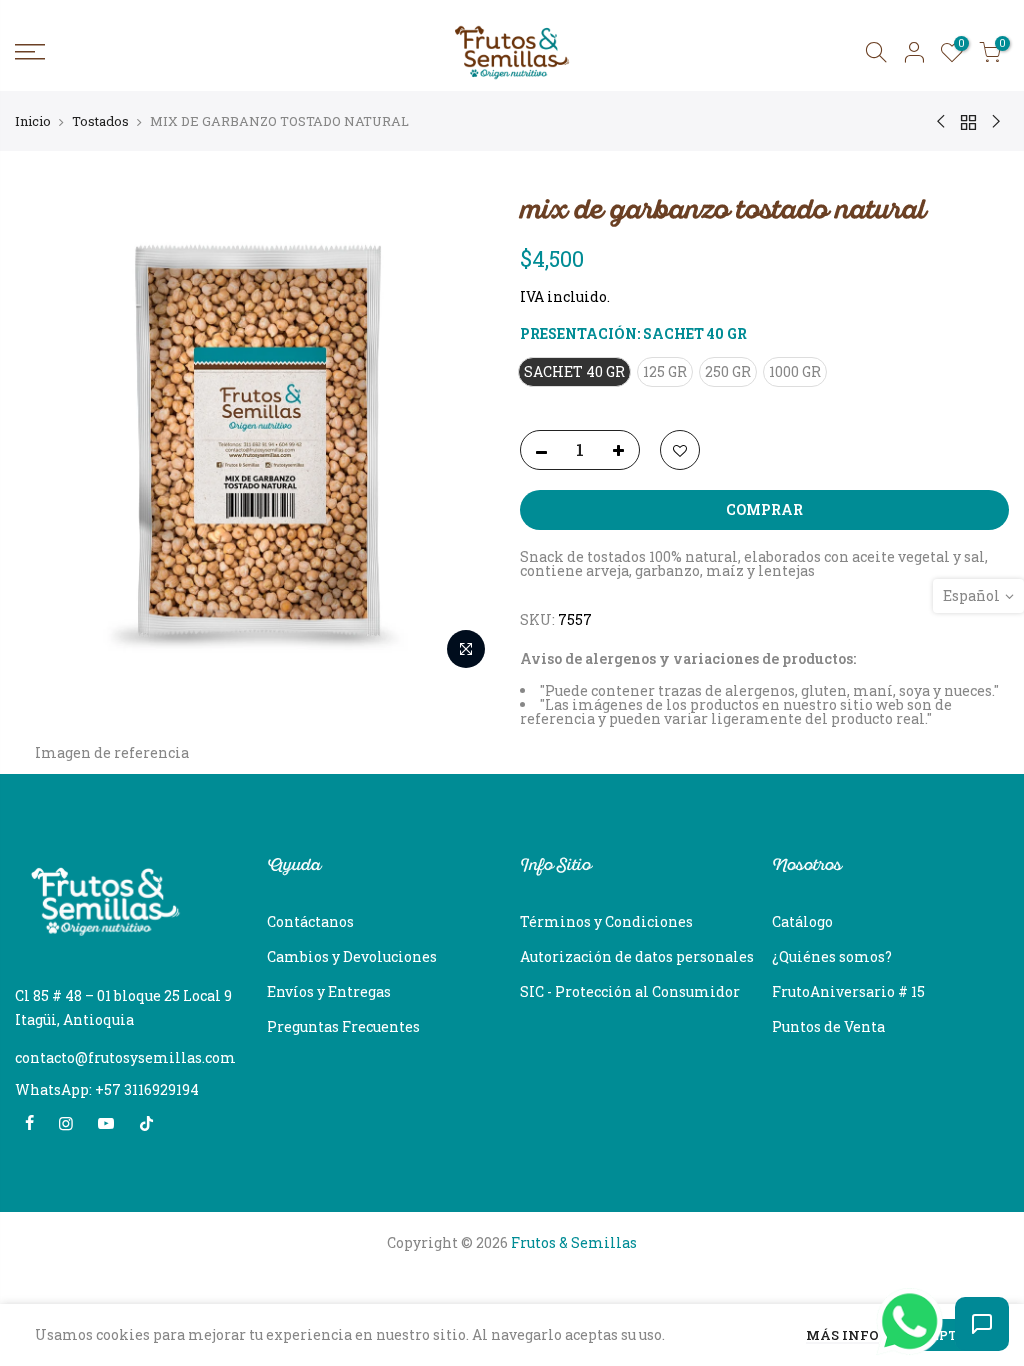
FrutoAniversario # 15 (848, 991)
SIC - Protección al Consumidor (630, 991)
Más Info (842, 1336)
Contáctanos (310, 921)
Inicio (33, 121)
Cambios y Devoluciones (352, 956)
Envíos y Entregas (329, 991)
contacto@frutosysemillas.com (125, 1057)
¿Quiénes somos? (832, 956)
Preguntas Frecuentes (343, 1026)
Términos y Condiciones (606, 921)
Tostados (100, 121)
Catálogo (802, 921)
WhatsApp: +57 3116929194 (107, 1089)
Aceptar (944, 1335)
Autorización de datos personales (637, 956)
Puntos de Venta (828, 1026)
